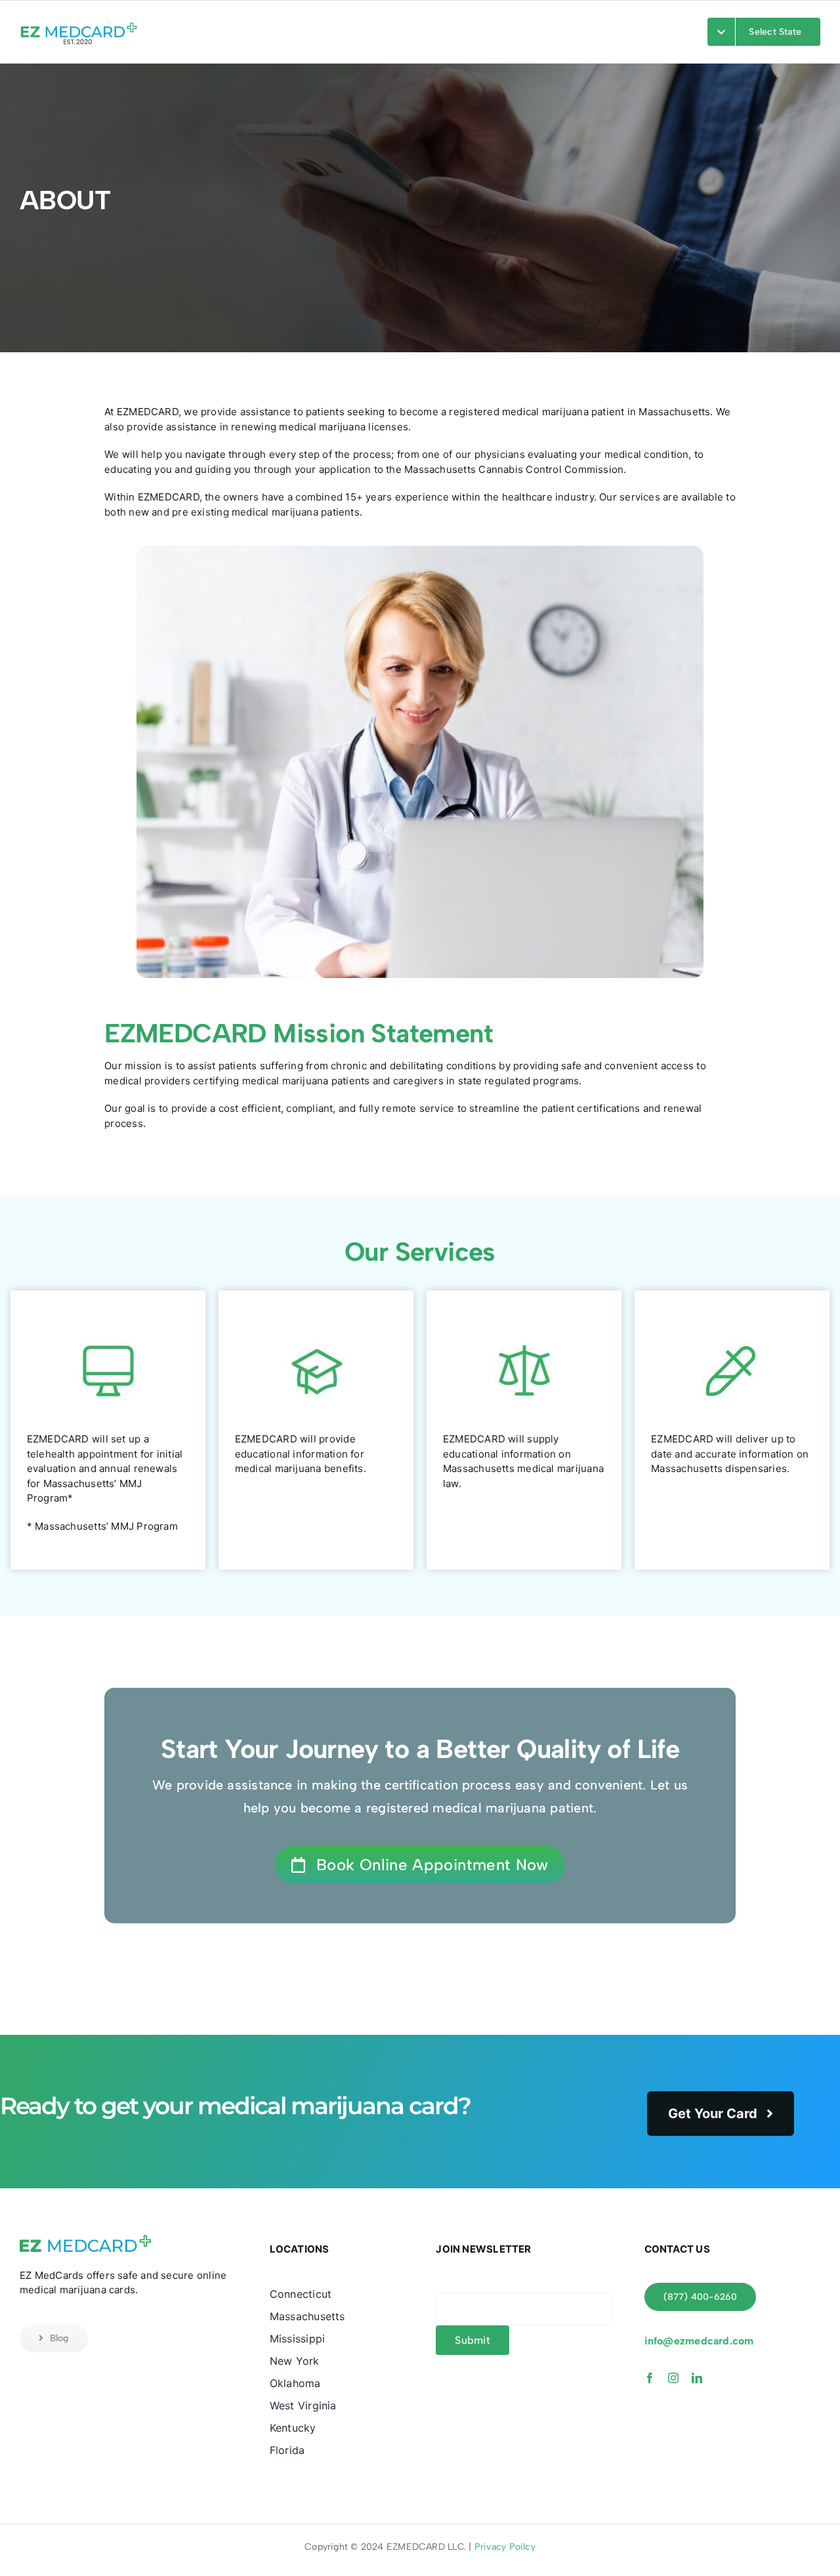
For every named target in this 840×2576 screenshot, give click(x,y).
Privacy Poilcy (505, 2547)
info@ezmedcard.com (699, 2341)
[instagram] (673, 2378)
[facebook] (650, 2378)
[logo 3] (85, 2237)
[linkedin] (697, 2378)
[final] (79, 23)
